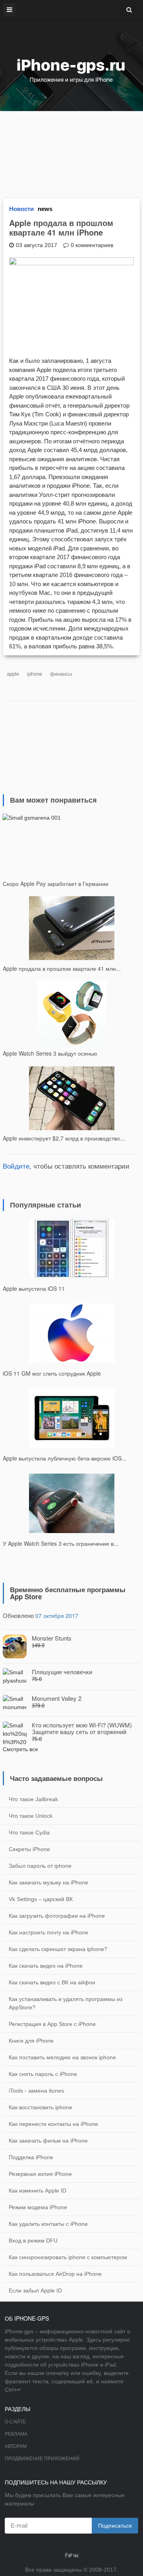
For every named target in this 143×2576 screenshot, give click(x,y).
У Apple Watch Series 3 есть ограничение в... (61, 1543)
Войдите (16, 1166)
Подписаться (115, 2526)
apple (13, 674)
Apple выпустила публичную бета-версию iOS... (65, 1458)
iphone (35, 674)
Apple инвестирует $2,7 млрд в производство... (64, 1138)
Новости (21, 209)
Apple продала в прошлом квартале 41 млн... (62, 968)
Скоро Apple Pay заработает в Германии (56, 884)
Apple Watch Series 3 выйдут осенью (50, 1053)
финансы (61, 674)
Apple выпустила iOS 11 (34, 1288)
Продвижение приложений (42, 2459)
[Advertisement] (71, 150)
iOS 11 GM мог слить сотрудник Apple (52, 1373)
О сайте (15, 2422)
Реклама (16, 2434)
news (45, 209)
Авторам (16, 2446)
